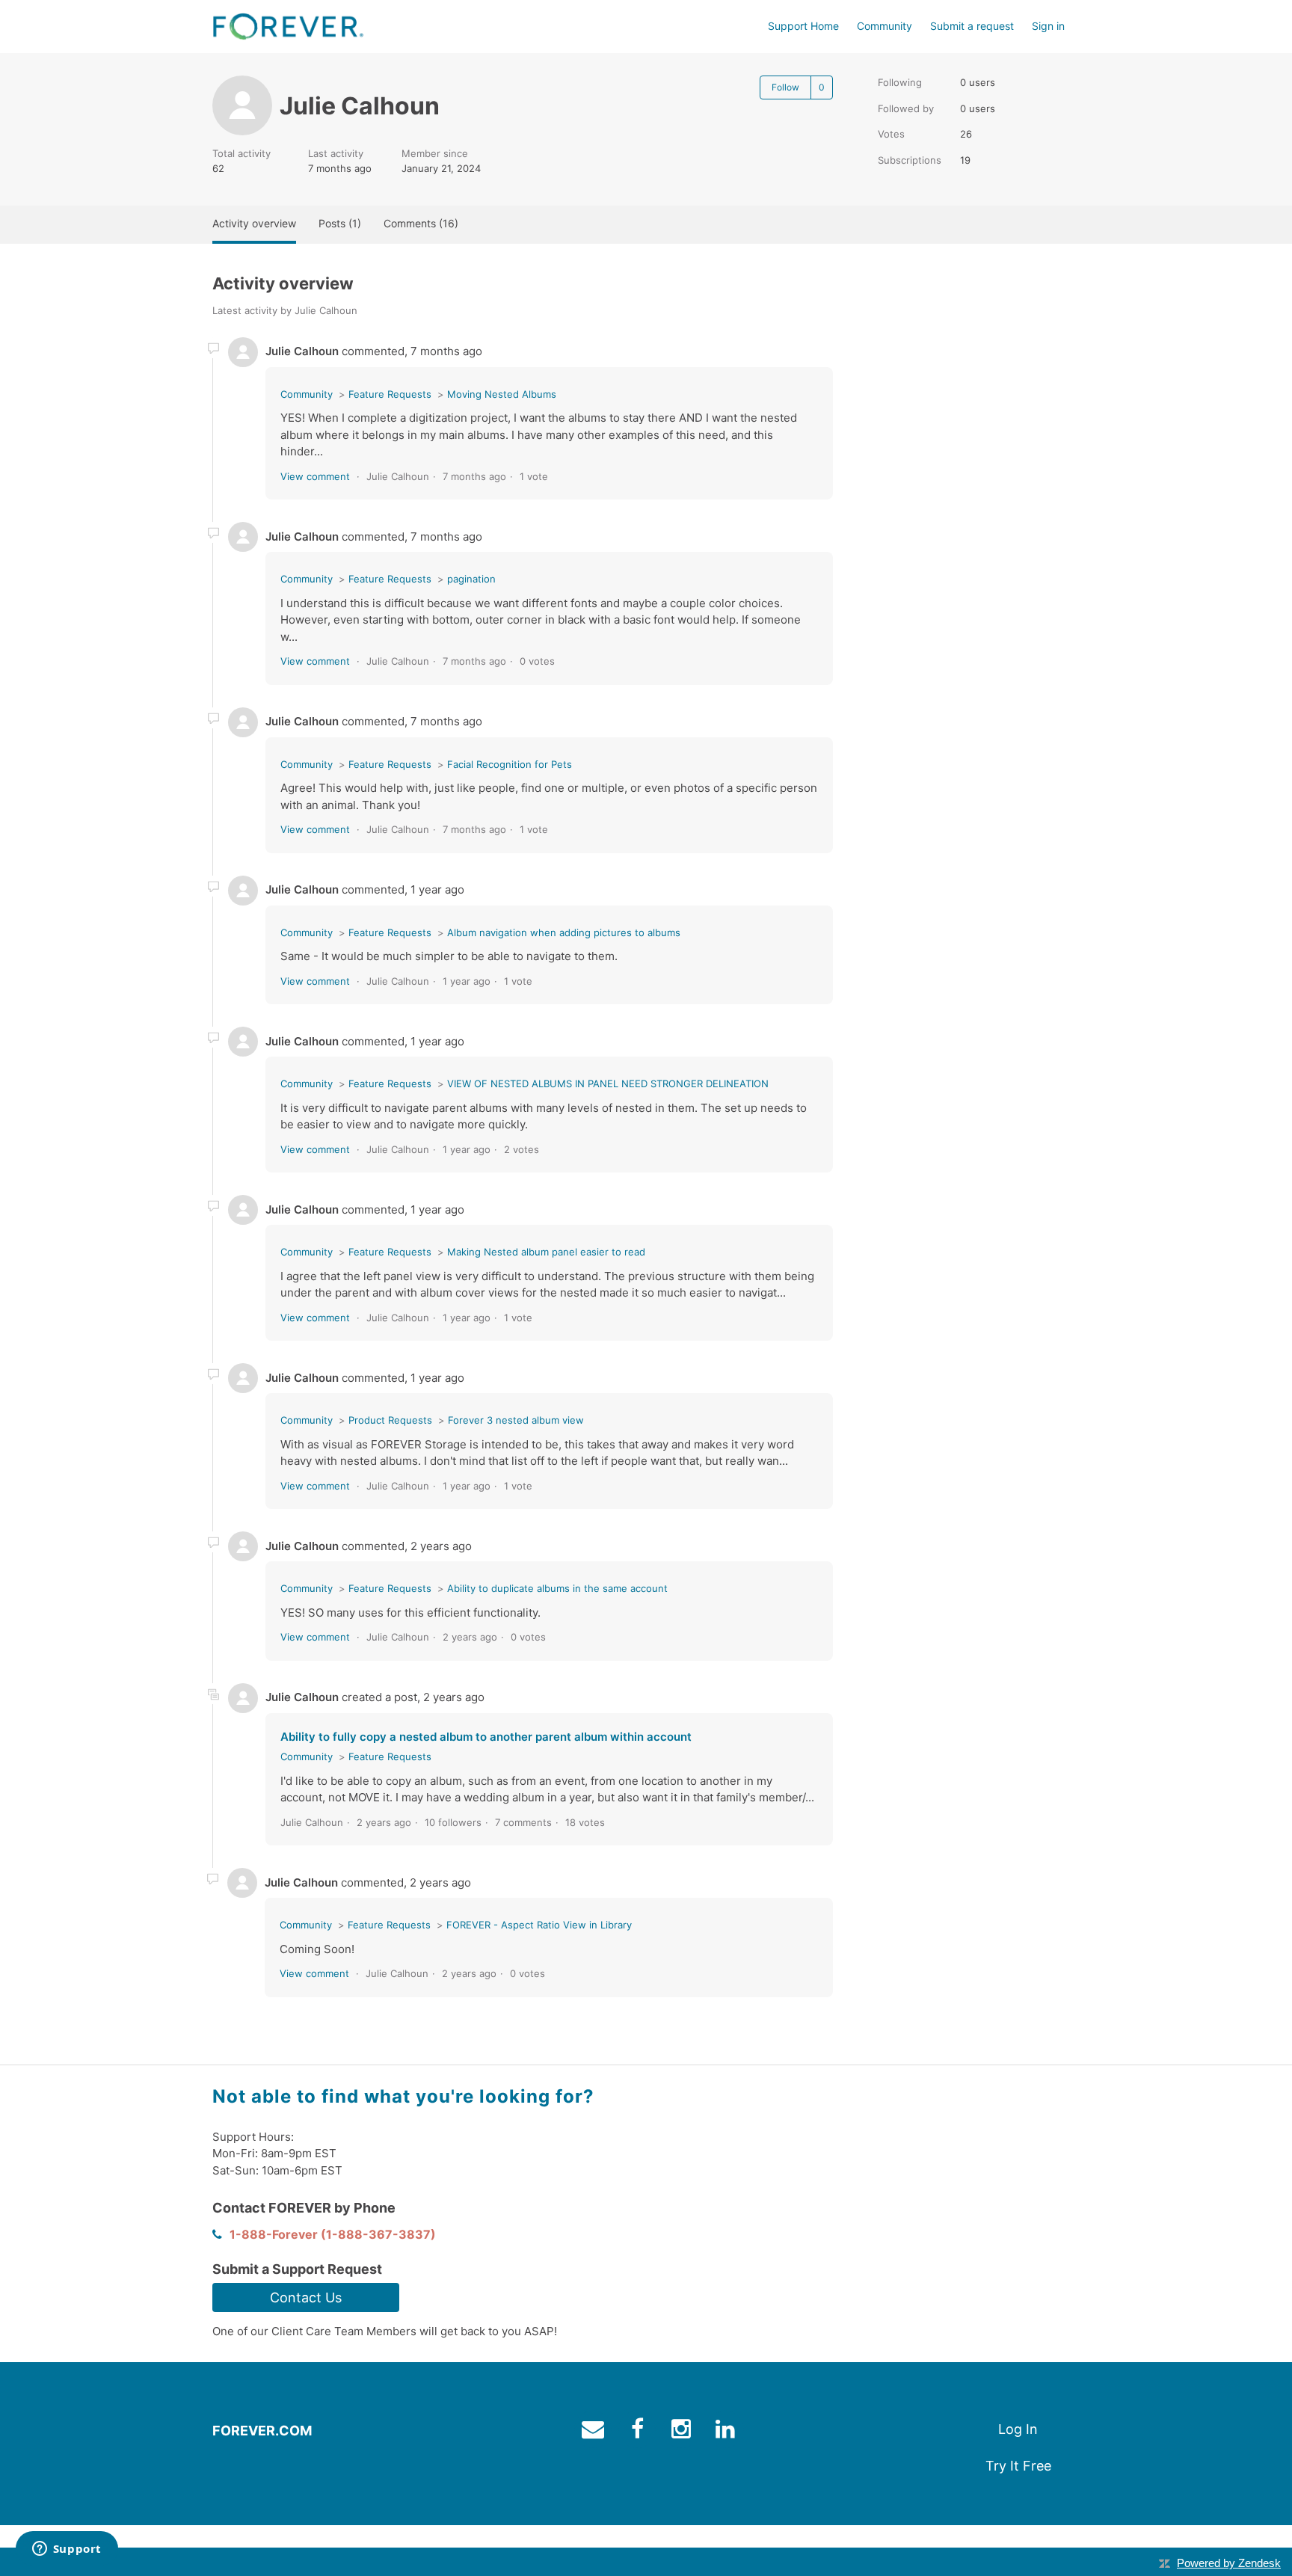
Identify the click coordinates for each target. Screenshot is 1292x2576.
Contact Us (306, 2297)
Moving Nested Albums (502, 394)
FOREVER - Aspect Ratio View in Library (539, 1925)
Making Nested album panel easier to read (546, 1252)
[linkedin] (727, 2432)
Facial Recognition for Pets (510, 764)
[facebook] (639, 2432)
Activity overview (254, 223)
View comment (315, 476)
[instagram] (683, 2432)
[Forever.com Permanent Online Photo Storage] (288, 27)
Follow (785, 87)
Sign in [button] (1048, 26)
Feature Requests (390, 394)
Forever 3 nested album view (516, 1420)
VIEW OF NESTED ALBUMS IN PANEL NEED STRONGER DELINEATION (608, 1083)
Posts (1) (340, 223)
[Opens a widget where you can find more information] (67, 2550)
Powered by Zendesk (1229, 2563)
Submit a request (972, 26)
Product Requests (390, 1420)
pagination (471, 579)
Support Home (803, 26)
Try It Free (1018, 2466)
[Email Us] (595, 2432)
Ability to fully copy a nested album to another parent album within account (486, 1737)
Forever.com (262, 2431)
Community (885, 26)
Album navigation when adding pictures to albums (564, 932)
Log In (1018, 2429)
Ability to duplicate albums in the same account (557, 1588)
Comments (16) (421, 223)
